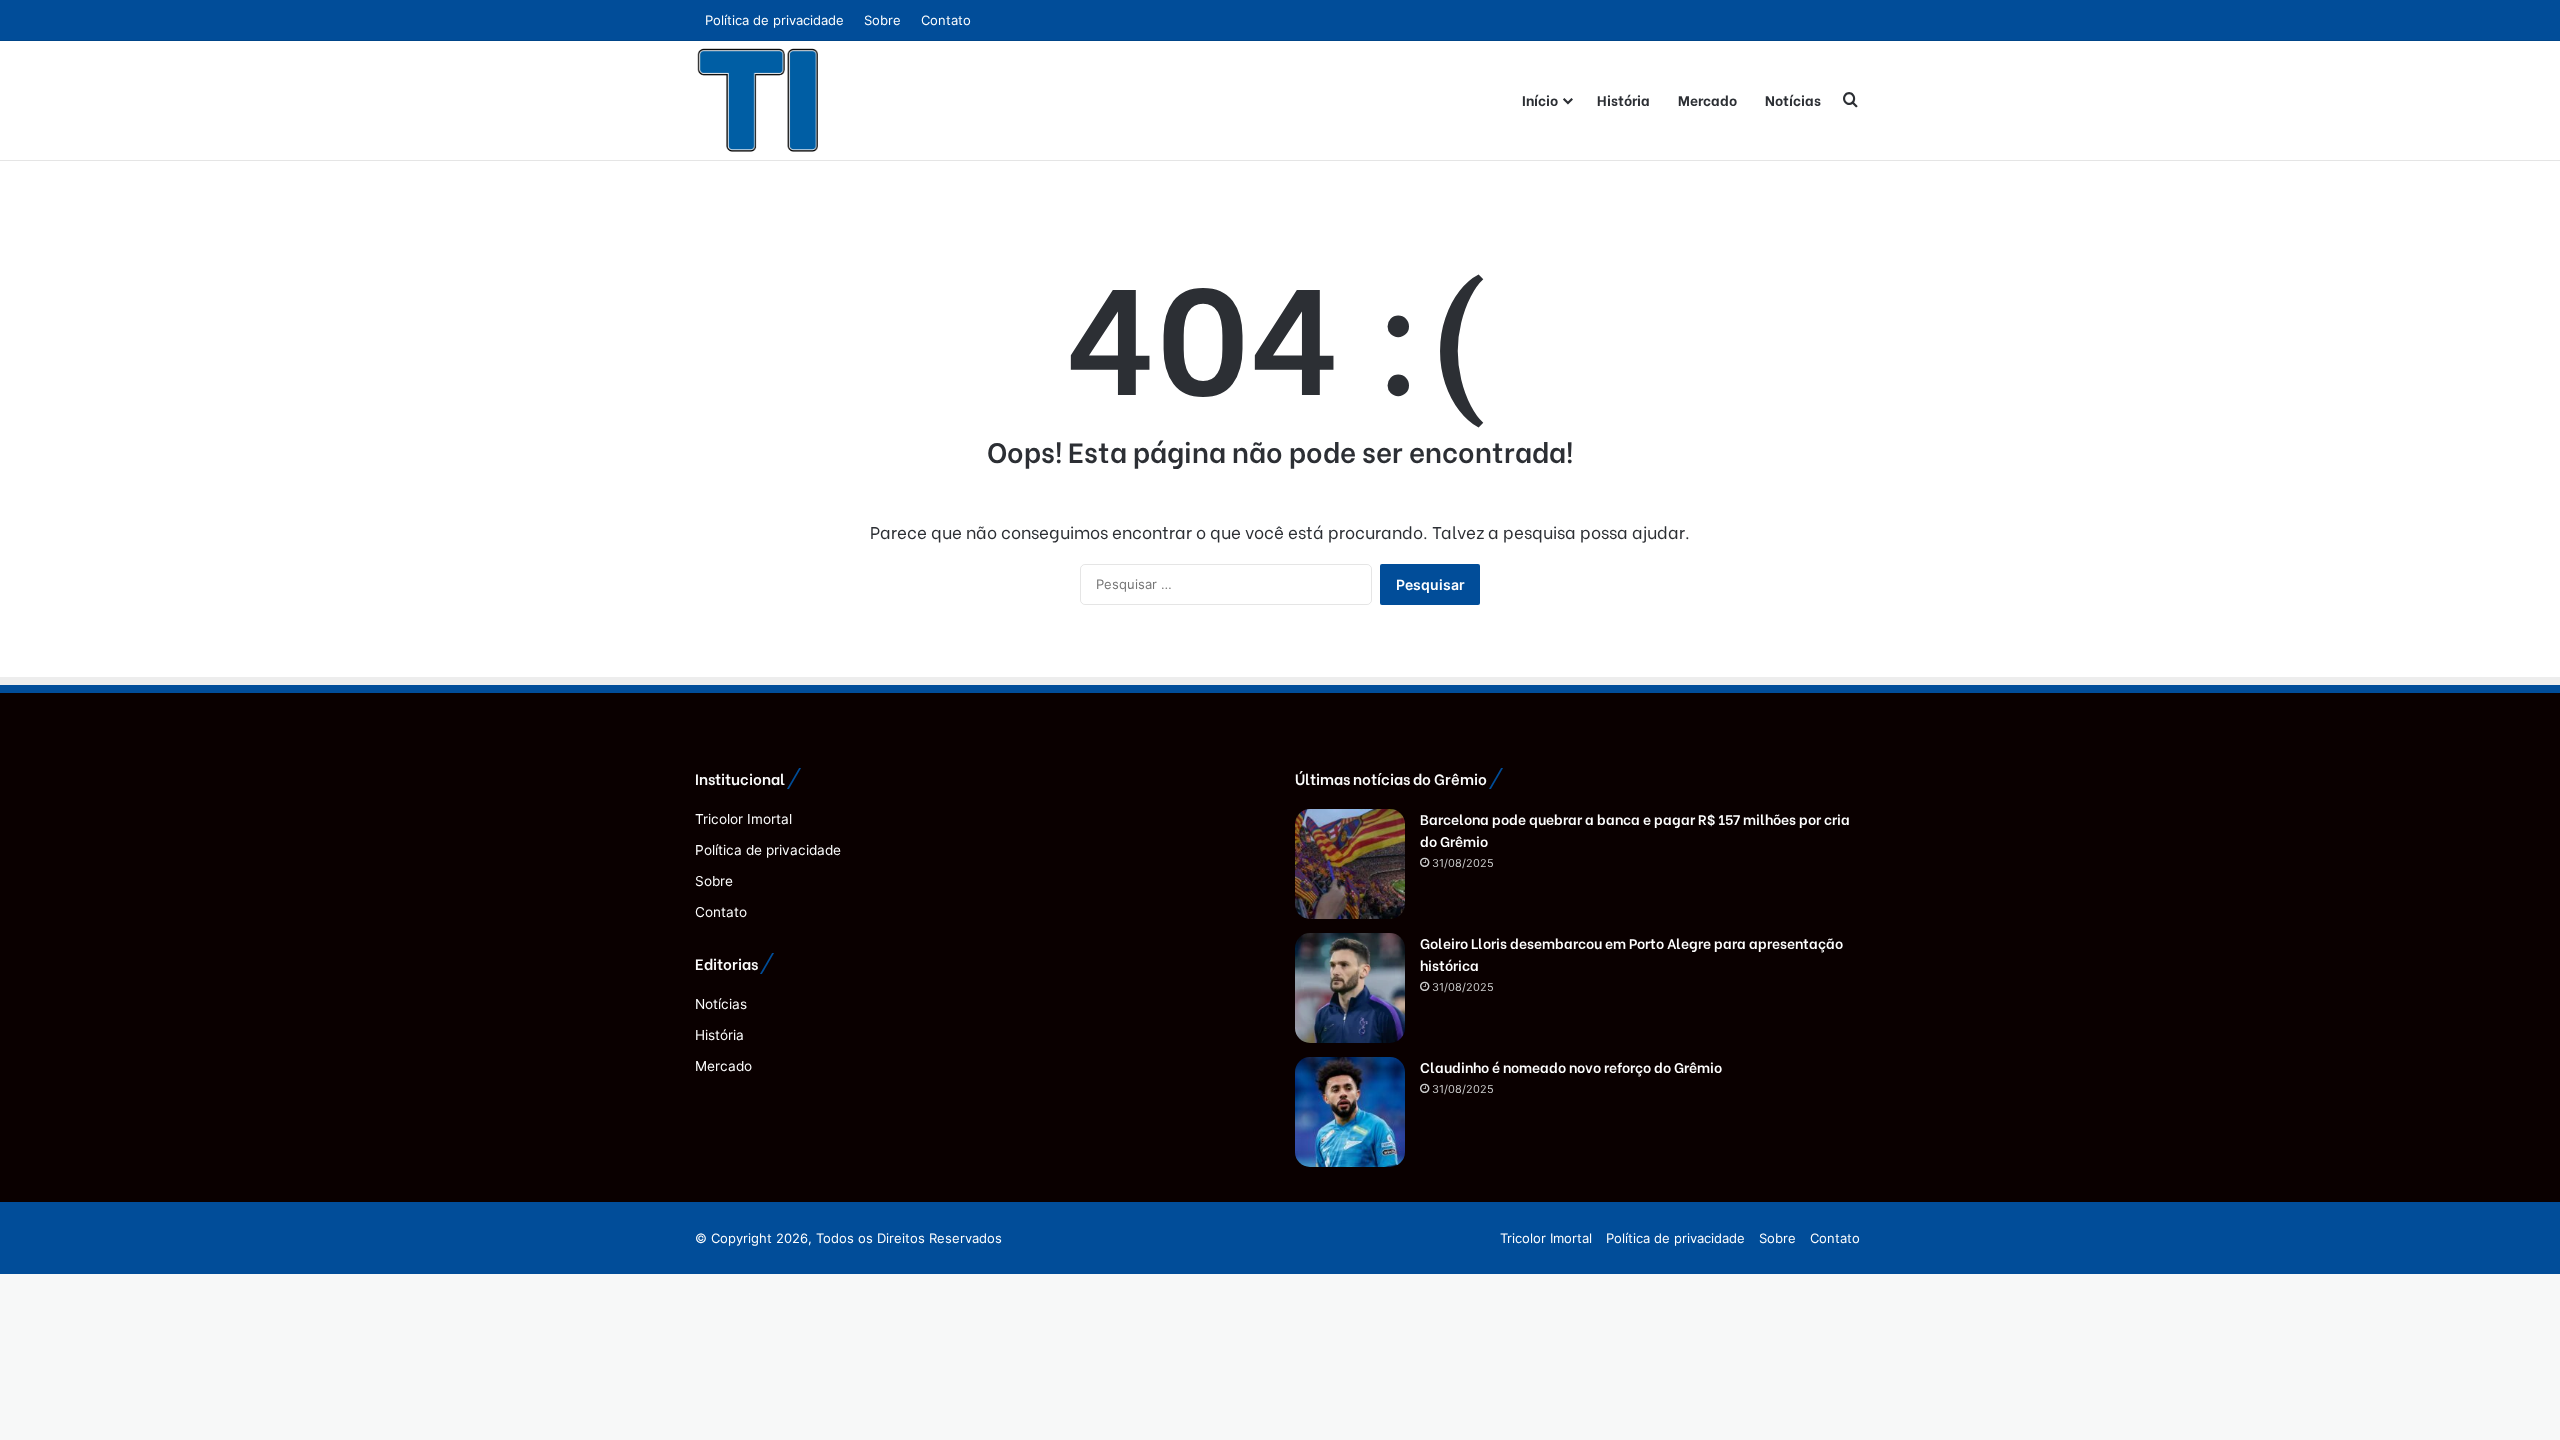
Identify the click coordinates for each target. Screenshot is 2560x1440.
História (1623, 99)
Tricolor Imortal (743, 819)
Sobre (882, 20)
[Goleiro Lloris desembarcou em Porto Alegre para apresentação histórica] (1350, 988)
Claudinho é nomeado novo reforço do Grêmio (1571, 1066)
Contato (946, 20)
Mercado (1707, 99)
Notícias (1793, 99)
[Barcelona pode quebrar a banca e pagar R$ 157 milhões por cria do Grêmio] (1350, 864)
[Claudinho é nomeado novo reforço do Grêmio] (1350, 1112)
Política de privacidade (774, 20)
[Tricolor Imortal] (759, 100)
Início (1540, 99)
